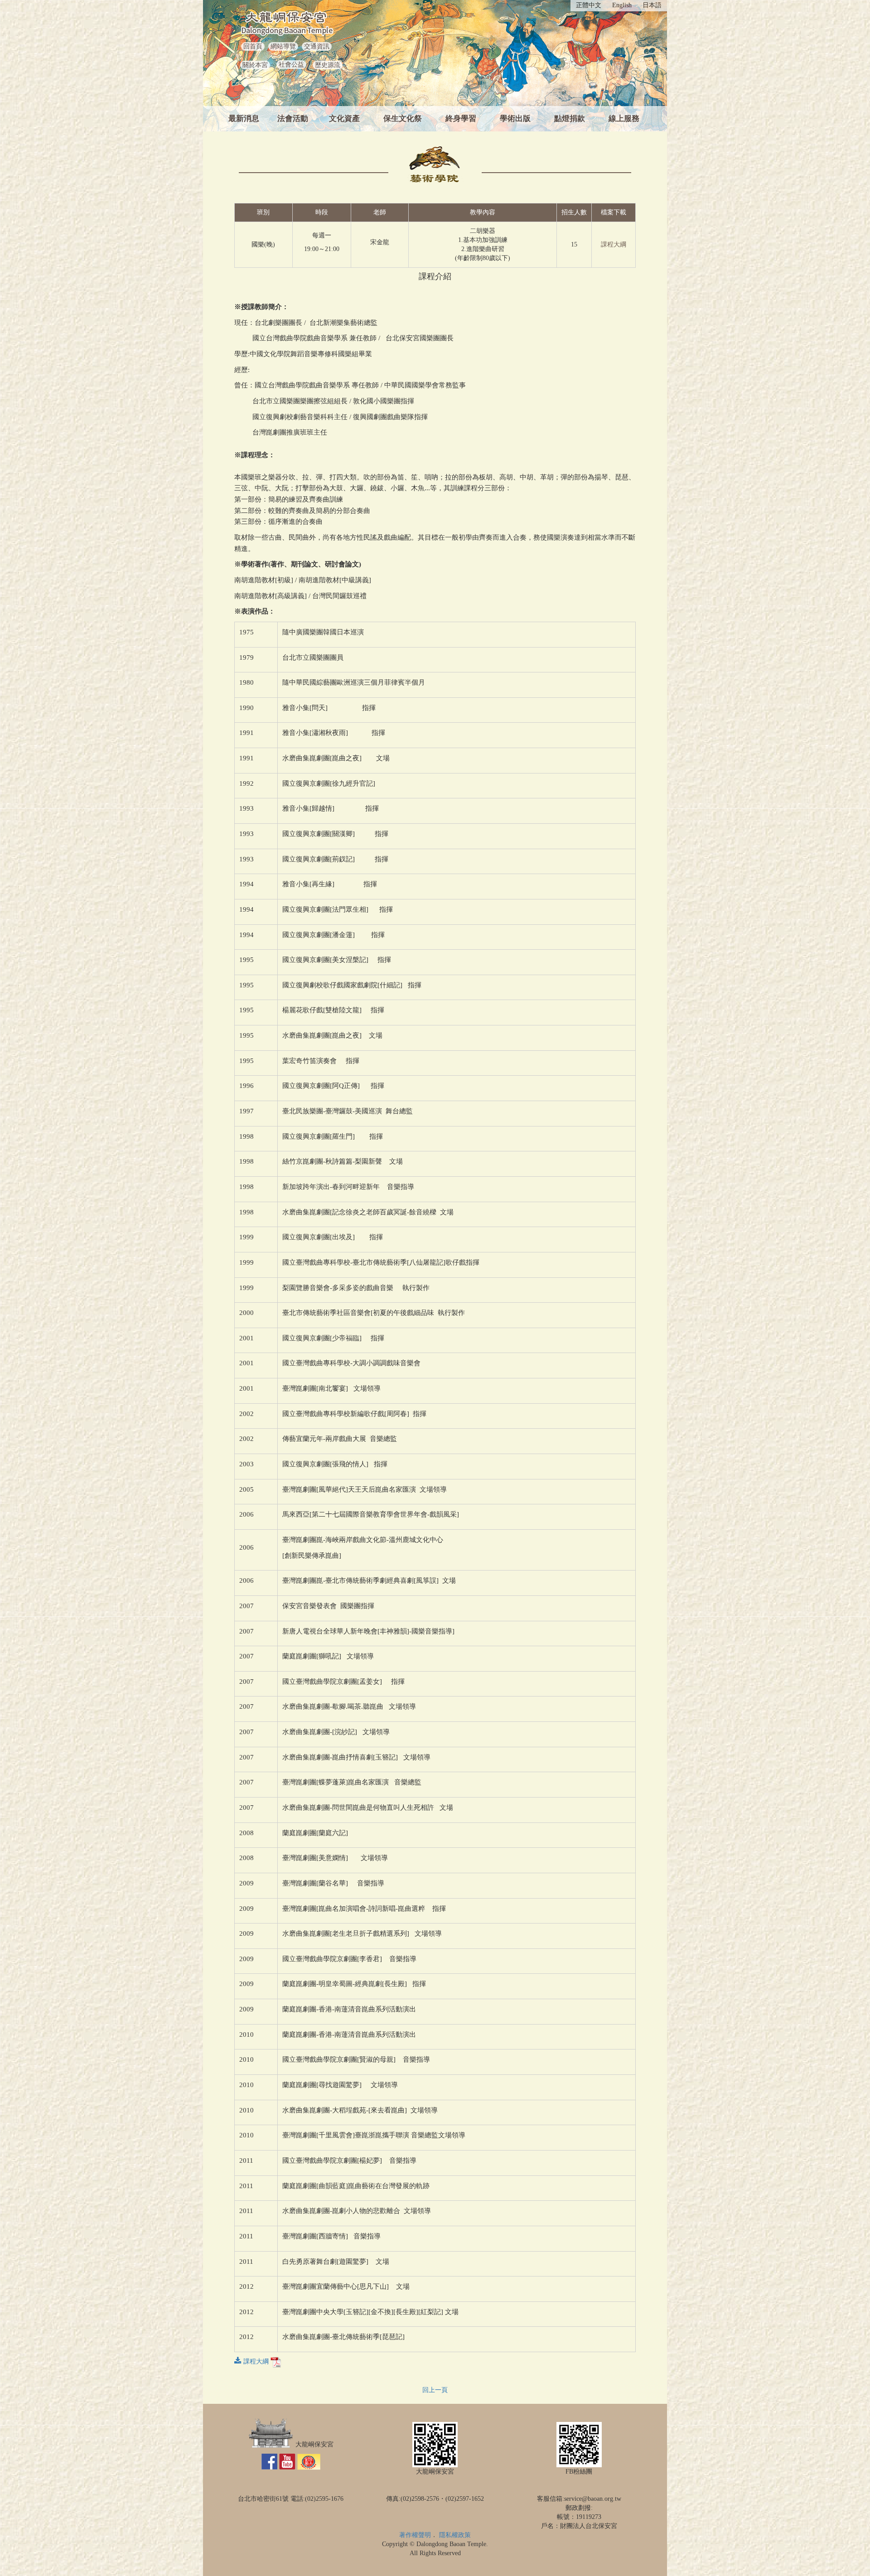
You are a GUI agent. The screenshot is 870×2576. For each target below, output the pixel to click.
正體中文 (589, 5)
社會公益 (291, 65)
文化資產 (344, 118)
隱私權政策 (455, 2535)
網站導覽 (283, 46)
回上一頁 (435, 2390)
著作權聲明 (415, 2535)
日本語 (652, 5)
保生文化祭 (403, 118)
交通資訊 (317, 46)
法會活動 (293, 118)
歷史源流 (328, 65)
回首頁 (253, 46)
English (622, 5)
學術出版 (515, 118)
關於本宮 (255, 65)
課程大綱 (614, 244)
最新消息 (244, 118)
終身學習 (461, 118)
